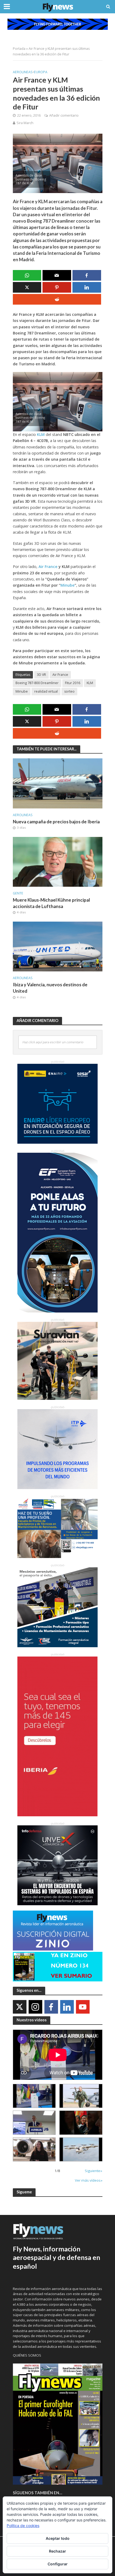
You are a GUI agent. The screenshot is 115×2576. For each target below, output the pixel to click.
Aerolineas (23, 72)
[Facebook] (51, 2007)
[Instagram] (35, 2007)
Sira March (25, 123)
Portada (19, 49)
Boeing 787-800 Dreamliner (37, 683)
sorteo (69, 691)
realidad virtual (46, 691)
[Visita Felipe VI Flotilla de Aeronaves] (81, 2096)
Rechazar (57, 2551)
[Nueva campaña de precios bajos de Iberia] (58, 783)
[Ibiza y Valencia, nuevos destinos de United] (58, 946)
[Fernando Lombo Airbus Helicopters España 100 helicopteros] (34, 2123)
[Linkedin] (67, 2007)
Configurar (58, 2564)
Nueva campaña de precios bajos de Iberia (56, 822)
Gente (18, 893)
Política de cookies (23, 2526)
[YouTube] (83, 2007)
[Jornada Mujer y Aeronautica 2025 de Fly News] (81, 2123)
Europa (41, 72)
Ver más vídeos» (89, 2180)
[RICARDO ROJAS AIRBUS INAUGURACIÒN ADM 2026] (34, 2096)
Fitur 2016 (73, 683)
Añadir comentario (64, 115)
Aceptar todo (58, 2538)
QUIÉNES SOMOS (27, 2355)
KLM (90, 683)
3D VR (41, 675)
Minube (68, 585)
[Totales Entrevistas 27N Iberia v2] (34, 2149)
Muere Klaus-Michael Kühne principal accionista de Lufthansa (51, 903)
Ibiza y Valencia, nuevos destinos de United (50, 988)
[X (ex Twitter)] (20, 2007)
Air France (60, 675)
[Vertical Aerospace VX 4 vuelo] (81, 2149)
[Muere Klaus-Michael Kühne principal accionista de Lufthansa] (58, 861)
